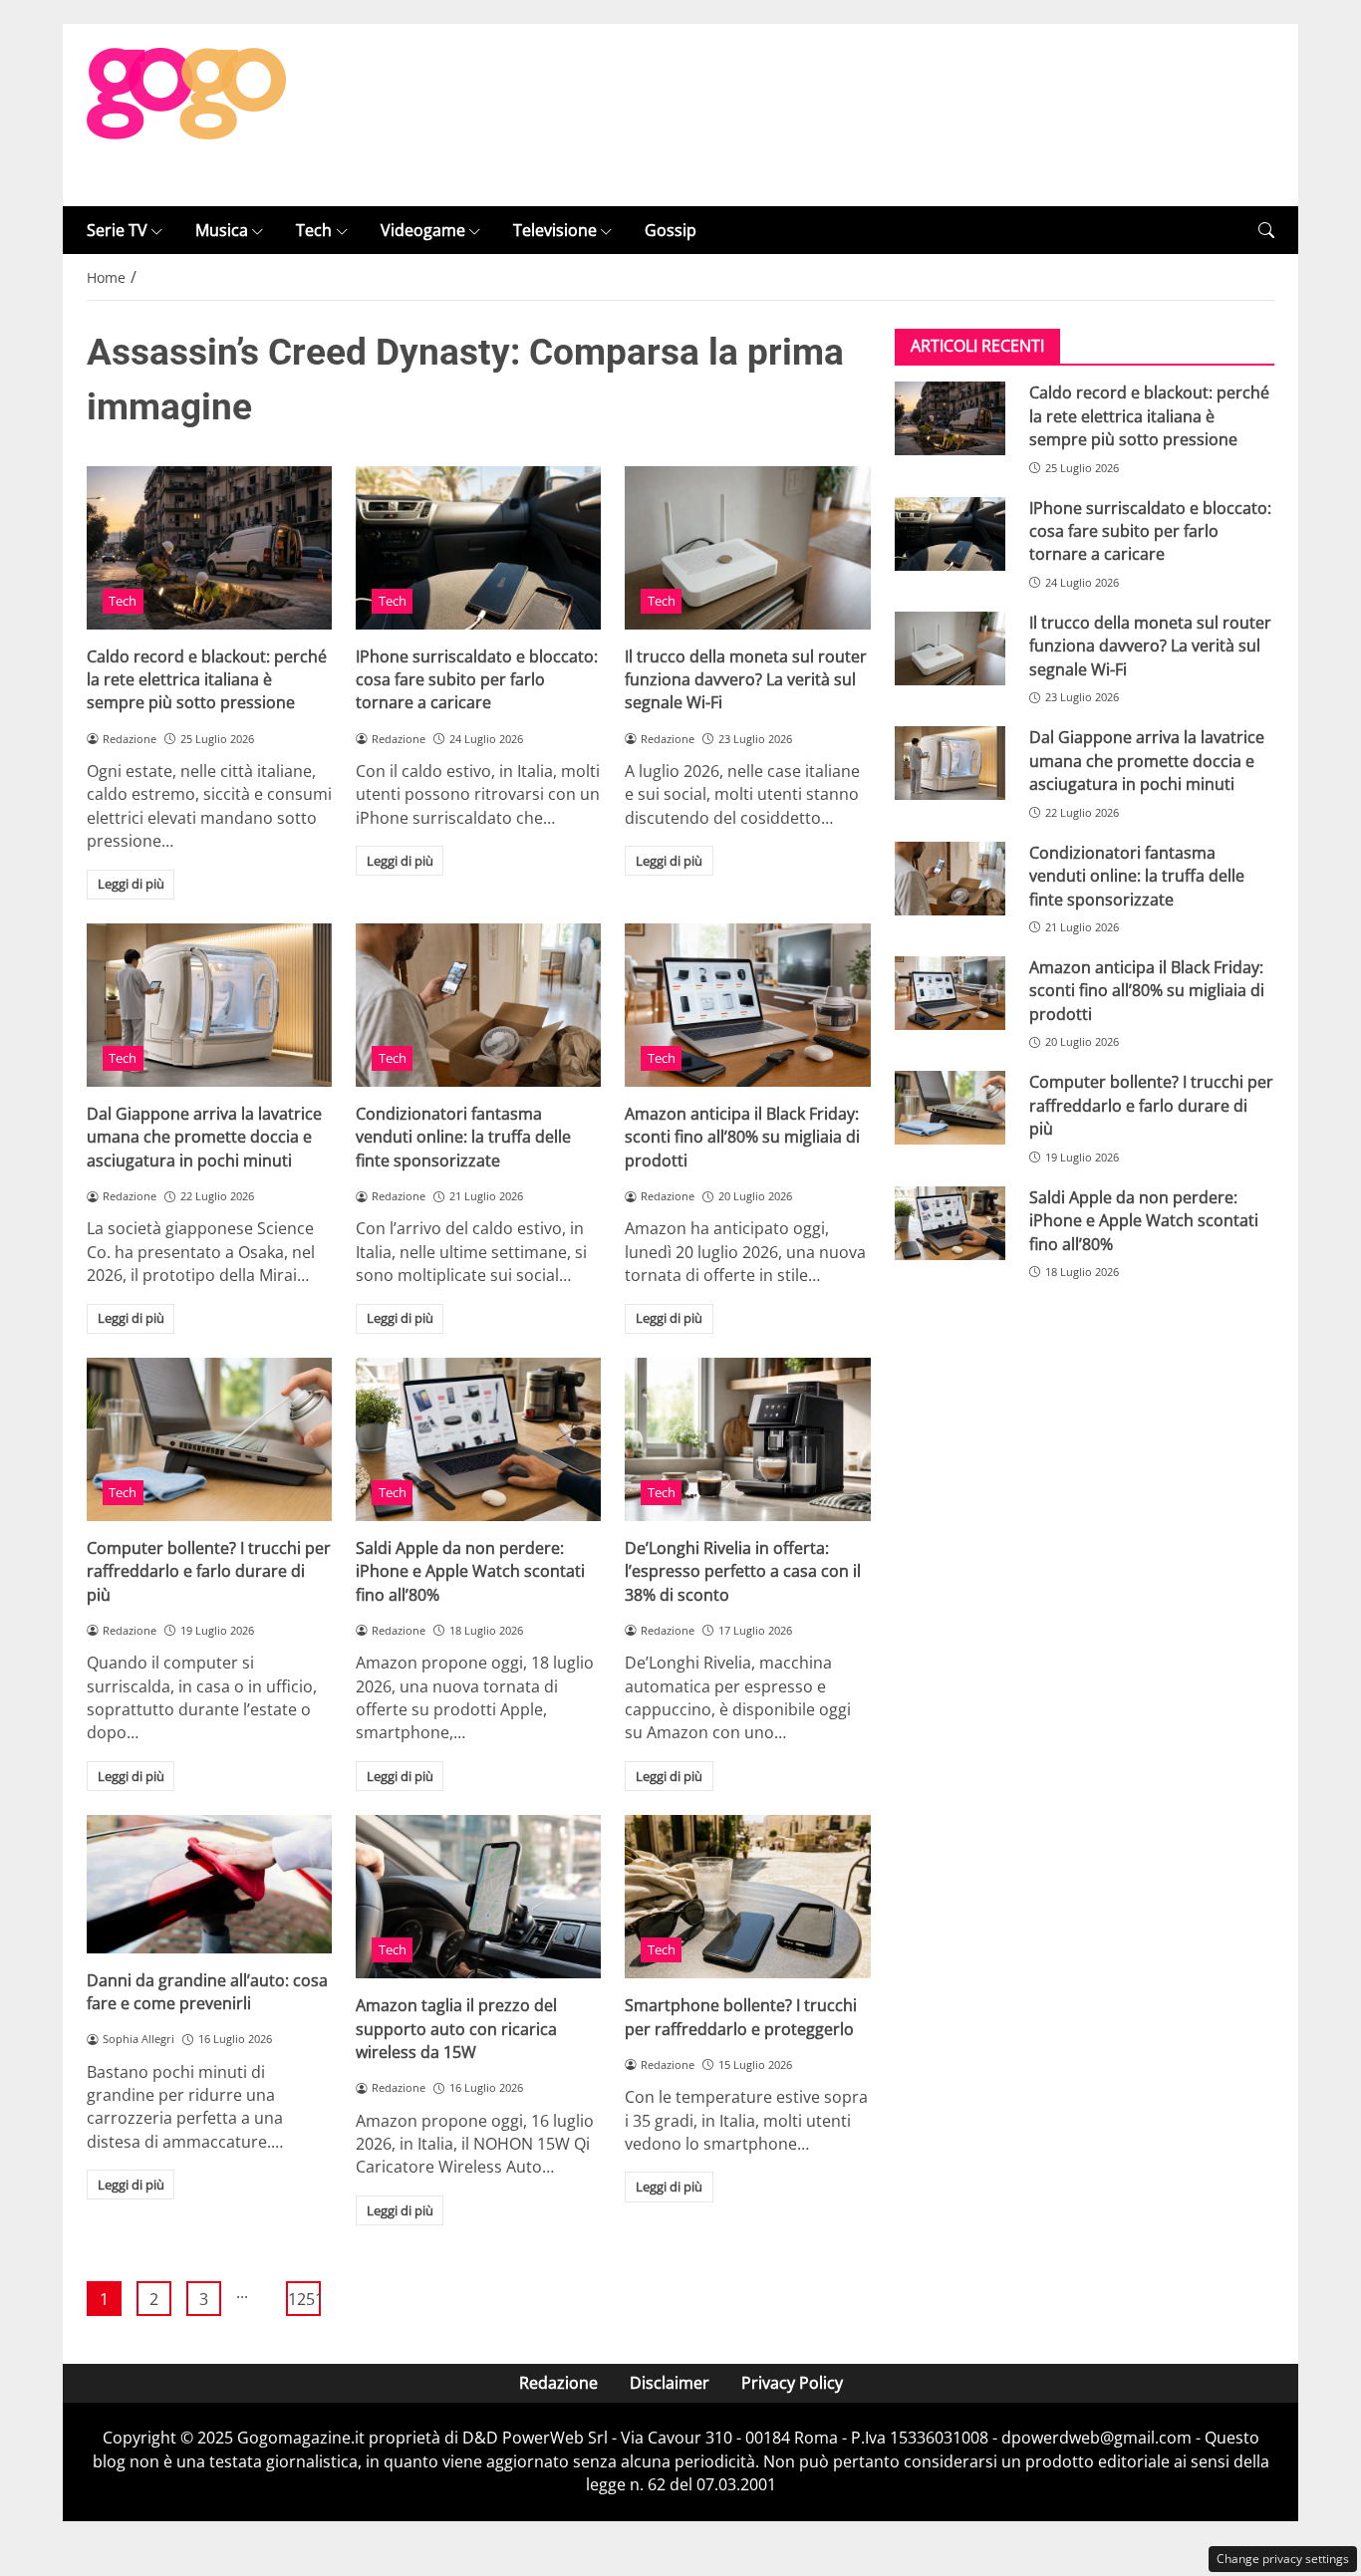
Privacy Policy (792, 2383)
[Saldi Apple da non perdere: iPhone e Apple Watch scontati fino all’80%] (478, 1439)
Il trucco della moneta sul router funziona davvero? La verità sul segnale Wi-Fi (746, 680)
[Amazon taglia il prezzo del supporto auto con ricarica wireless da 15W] (478, 1897)
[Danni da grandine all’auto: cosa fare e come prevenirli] (209, 1884)
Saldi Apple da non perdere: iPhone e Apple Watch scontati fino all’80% (470, 1571)
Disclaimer (670, 2383)
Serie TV (117, 230)
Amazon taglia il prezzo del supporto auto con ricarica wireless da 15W (456, 2029)
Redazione (558, 2383)
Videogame (423, 230)
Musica (222, 230)
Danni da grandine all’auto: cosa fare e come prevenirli (207, 1992)
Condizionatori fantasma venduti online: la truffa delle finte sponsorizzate (463, 1137)
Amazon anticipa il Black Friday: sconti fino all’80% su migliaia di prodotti (742, 1137)
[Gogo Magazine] (186, 114)
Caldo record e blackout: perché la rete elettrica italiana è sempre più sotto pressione (207, 680)
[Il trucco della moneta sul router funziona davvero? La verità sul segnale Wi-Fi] (747, 548)
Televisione (555, 230)
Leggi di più (131, 884)
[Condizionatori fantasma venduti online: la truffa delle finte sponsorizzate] (478, 1005)
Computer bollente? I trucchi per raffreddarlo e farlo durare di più (209, 1571)
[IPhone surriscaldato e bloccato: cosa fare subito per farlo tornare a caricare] (478, 548)
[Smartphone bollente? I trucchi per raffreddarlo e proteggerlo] (747, 1897)
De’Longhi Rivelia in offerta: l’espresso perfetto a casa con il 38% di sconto (743, 1571)
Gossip (671, 230)
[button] (1266, 231)
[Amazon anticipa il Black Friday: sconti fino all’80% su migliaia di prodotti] (747, 1005)
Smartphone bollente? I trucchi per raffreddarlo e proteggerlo (741, 2017)
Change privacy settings (1283, 2559)
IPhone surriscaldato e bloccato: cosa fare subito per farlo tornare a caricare (477, 680)
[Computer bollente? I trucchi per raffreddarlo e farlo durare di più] (209, 1439)
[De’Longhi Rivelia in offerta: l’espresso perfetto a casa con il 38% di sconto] (747, 1439)
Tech (314, 230)
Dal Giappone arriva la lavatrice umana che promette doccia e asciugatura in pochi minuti (204, 1137)
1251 (304, 2299)
